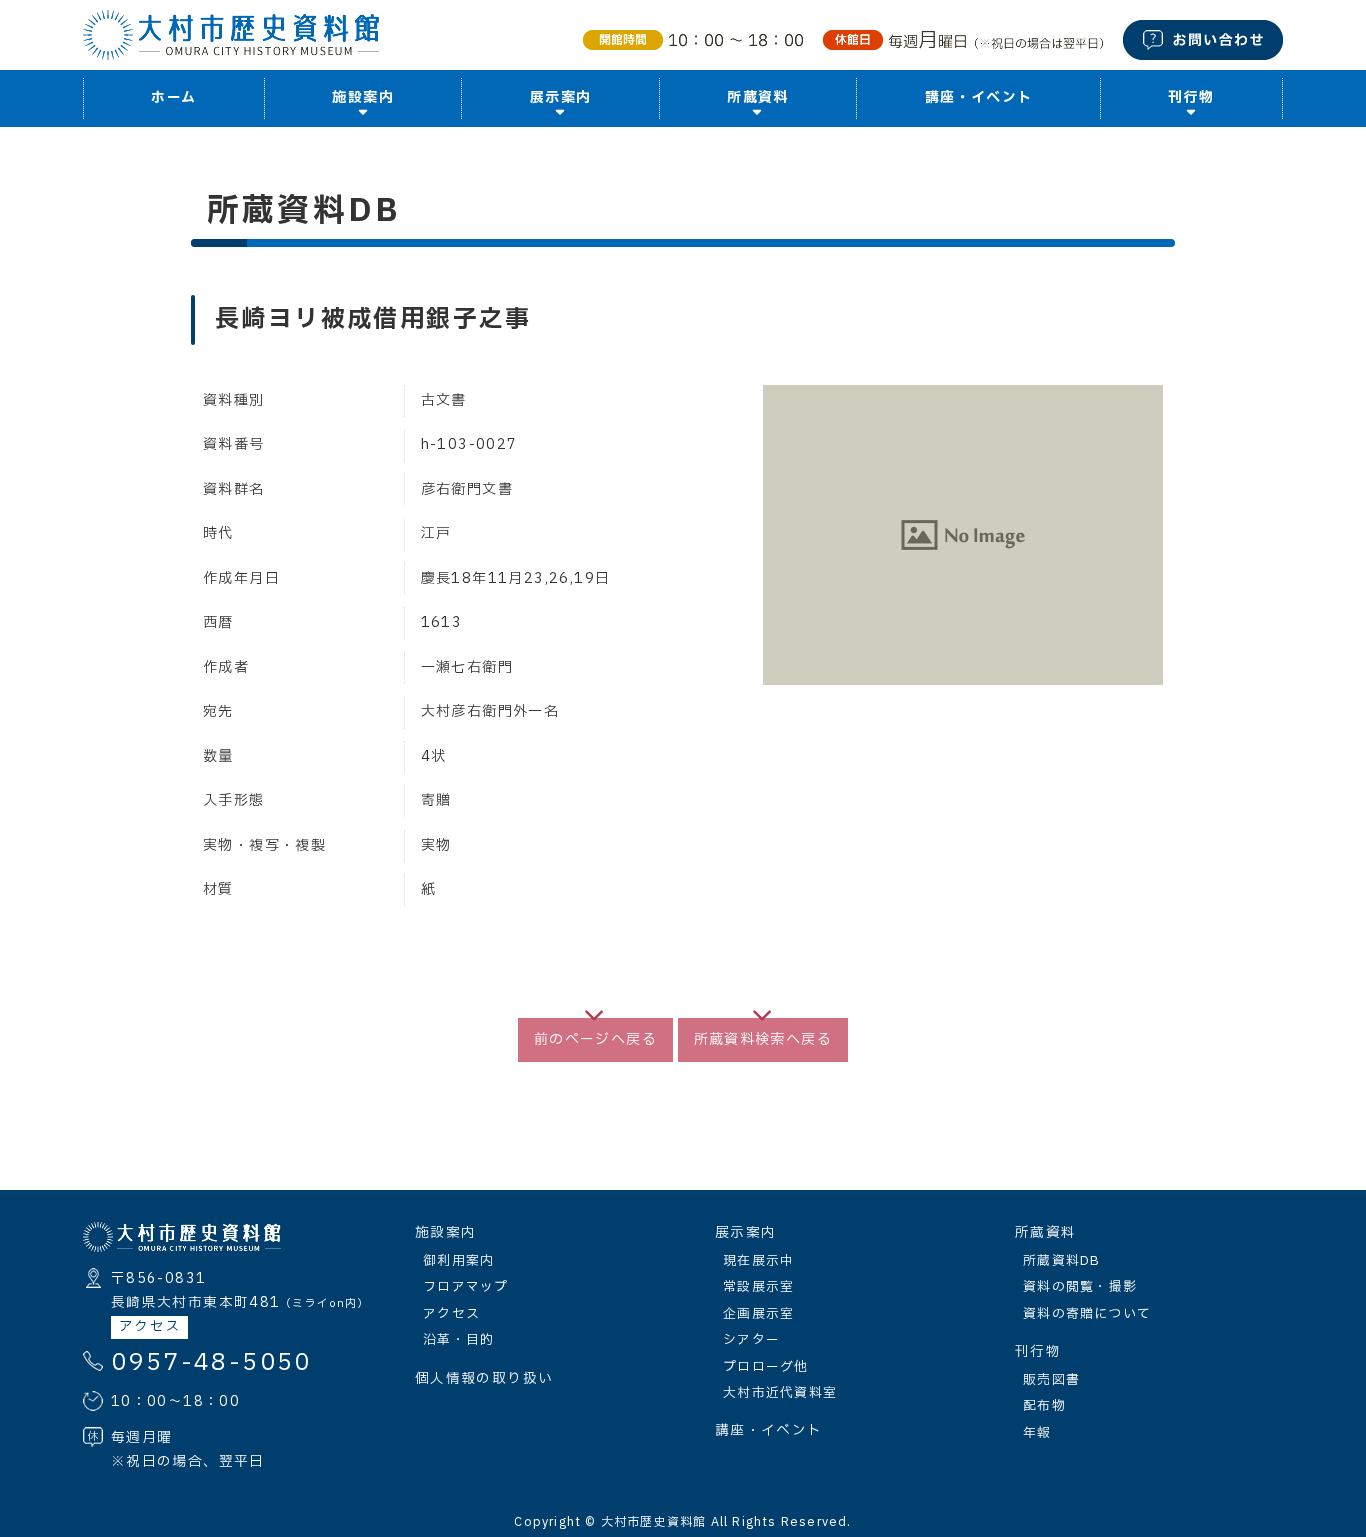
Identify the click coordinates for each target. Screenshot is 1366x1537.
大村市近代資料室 (780, 1393)
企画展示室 (758, 1314)
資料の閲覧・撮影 (1080, 1287)
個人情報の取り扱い (484, 1379)
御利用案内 (458, 1261)
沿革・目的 (458, 1340)
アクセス (149, 1327)
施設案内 (445, 1233)
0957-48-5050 (211, 1363)
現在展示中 (758, 1261)
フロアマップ (466, 1287)
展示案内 (745, 1233)
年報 (1037, 1433)
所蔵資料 (1045, 1233)
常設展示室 (758, 1287)
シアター (751, 1340)
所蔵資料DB (1062, 1261)
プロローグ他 (766, 1367)
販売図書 (1051, 1380)
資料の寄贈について (1087, 1314)
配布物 (1044, 1406)
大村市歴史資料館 (654, 1522)
